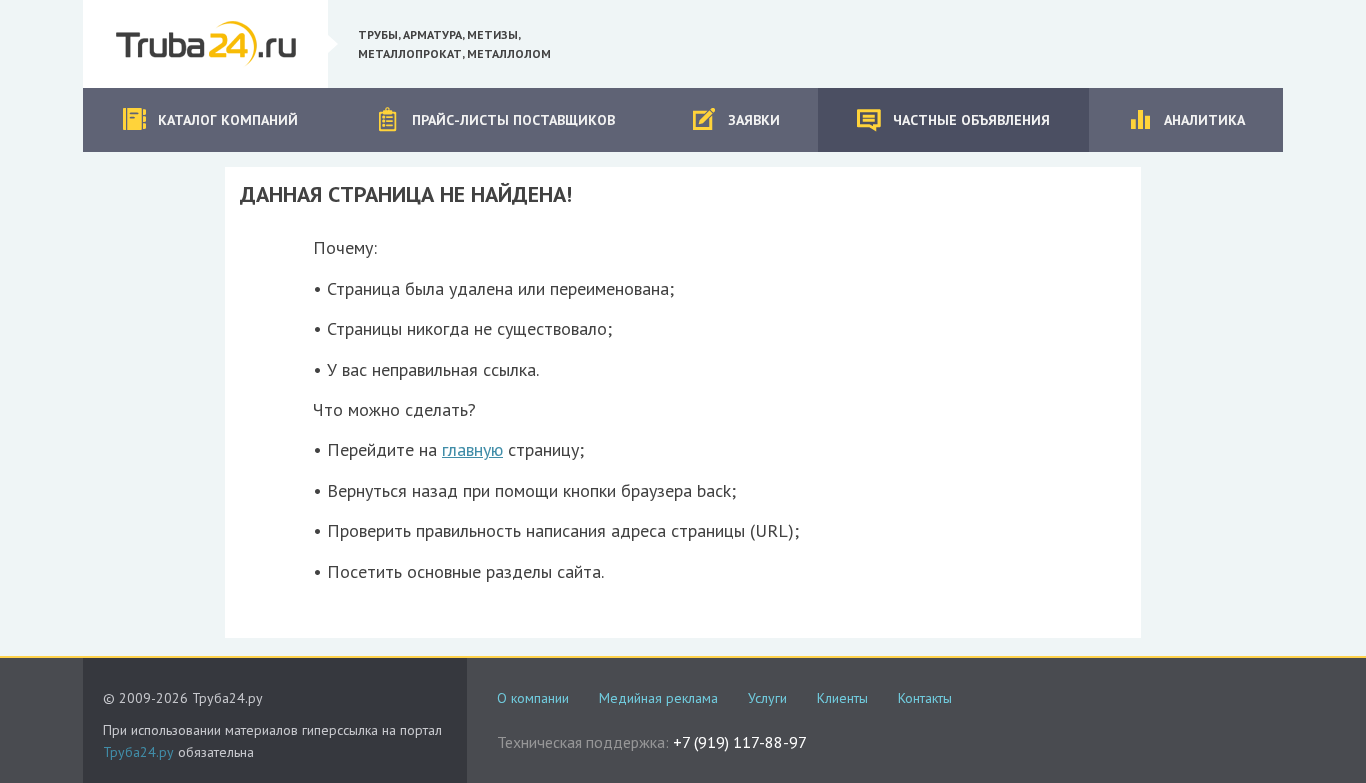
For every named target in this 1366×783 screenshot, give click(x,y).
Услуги (767, 698)
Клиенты (842, 698)
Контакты (925, 698)
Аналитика (1204, 120)
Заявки (754, 120)
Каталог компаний (228, 120)
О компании (533, 698)
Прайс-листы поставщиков (513, 120)
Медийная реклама (658, 698)
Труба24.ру (138, 752)
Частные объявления (971, 120)
